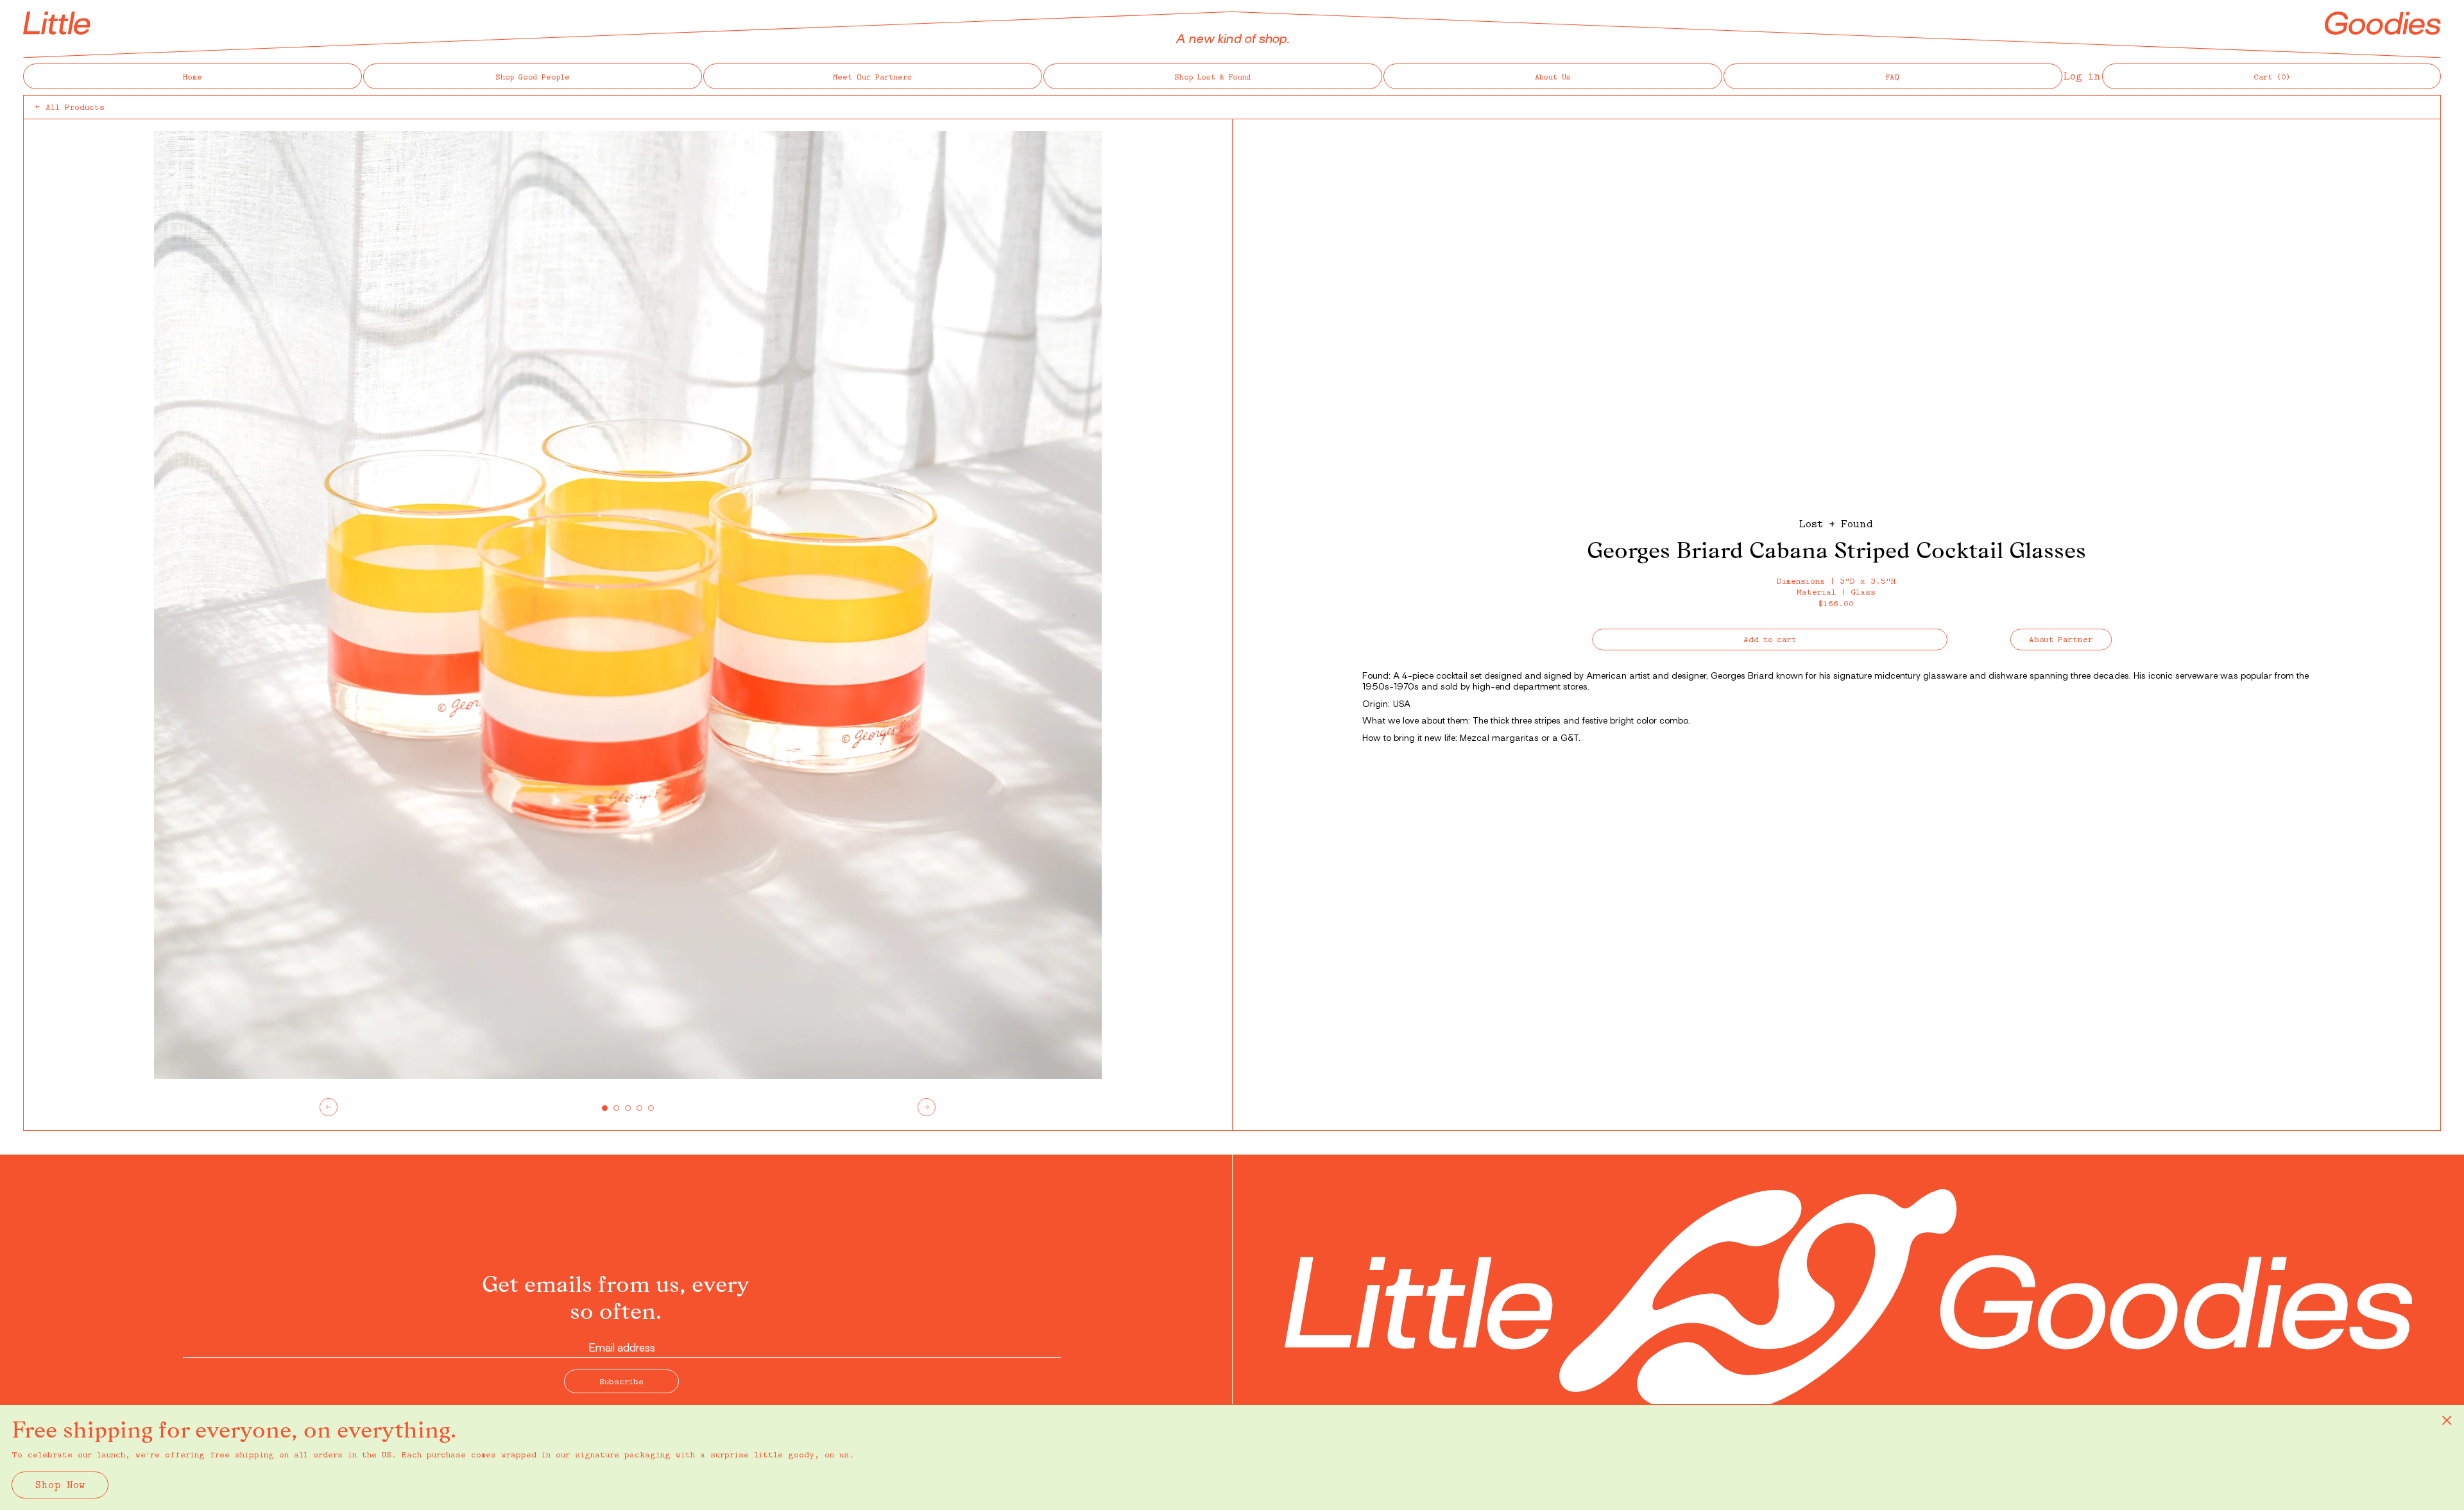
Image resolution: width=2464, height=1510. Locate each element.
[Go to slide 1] (605, 1108)
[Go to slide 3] (628, 1108)
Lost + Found (1836, 523)
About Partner (2061, 639)
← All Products (70, 106)
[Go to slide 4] (639, 1108)
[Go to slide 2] (616, 1108)
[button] (2271, 76)
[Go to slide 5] (651, 1108)
